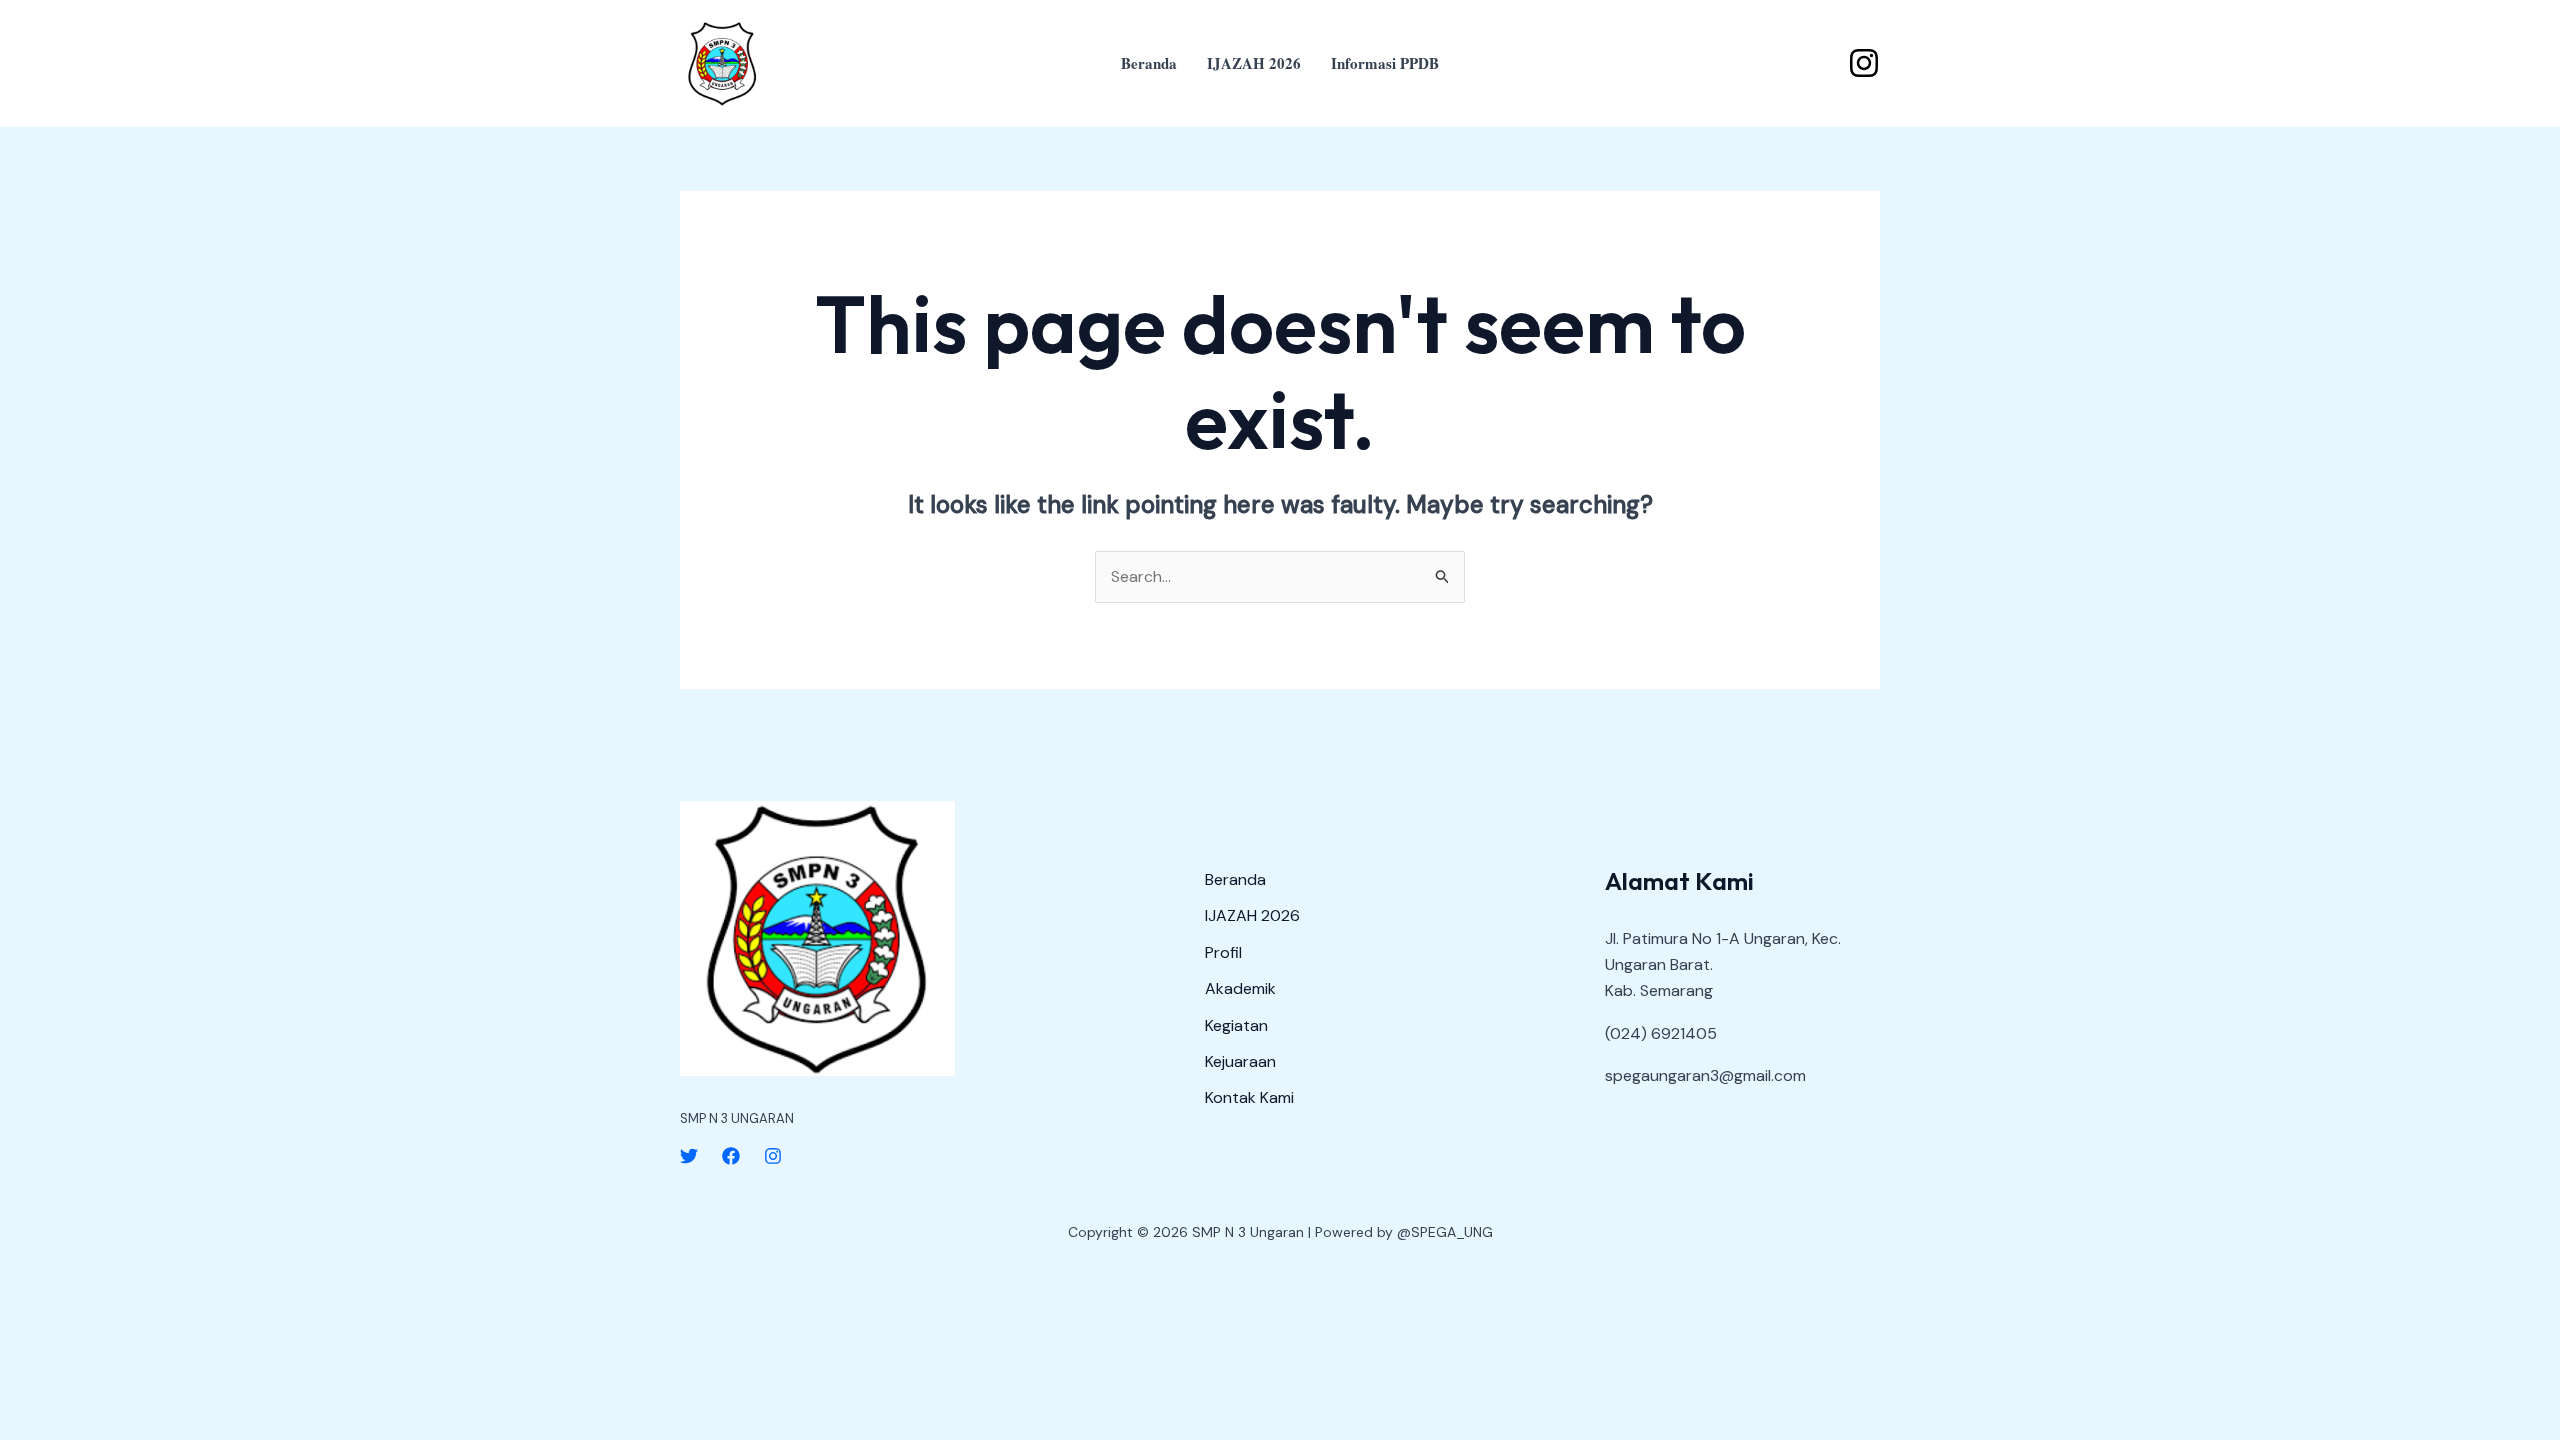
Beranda (1149, 63)
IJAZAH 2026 (1254, 63)
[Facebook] (731, 1156)
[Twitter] (689, 1156)
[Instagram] (1864, 63)
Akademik (1240, 988)
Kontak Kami (1249, 1097)
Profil (1223, 952)
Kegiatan (1236, 1025)
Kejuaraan (1240, 1061)
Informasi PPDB (1385, 63)
